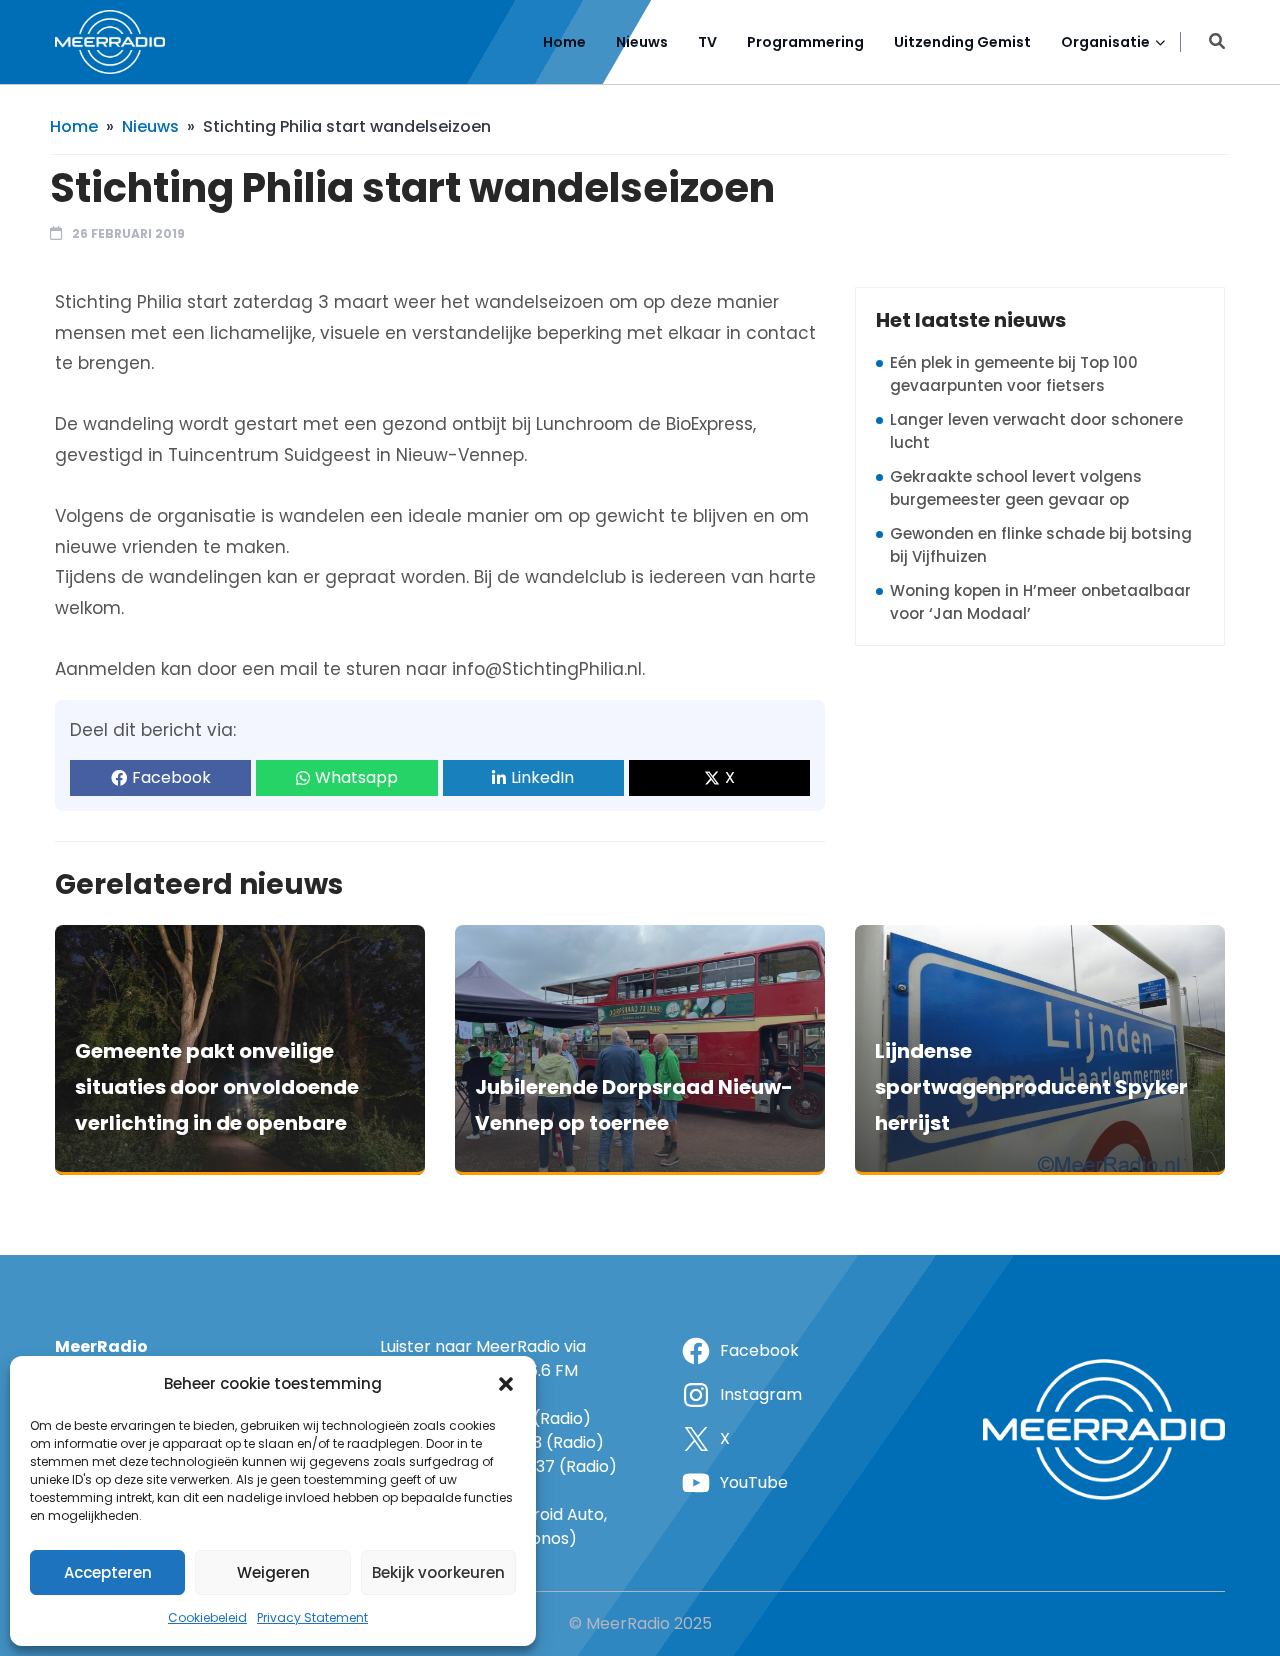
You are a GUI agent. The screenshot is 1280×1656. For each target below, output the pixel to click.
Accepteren (108, 1572)
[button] (506, 1384)
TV (707, 42)
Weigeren (273, 1572)
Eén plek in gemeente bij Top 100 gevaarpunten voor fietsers (1014, 374)
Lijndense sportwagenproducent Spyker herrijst (1031, 1087)
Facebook (171, 777)
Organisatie (1105, 42)
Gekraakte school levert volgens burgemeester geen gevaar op (1016, 488)
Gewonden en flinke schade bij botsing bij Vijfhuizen (1041, 545)
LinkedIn (542, 777)
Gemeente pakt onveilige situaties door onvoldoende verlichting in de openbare (217, 1087)
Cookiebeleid (207, 1617)
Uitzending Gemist (962, 42)
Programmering (805, 42)
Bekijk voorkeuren (438, 1572)
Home (564, 42)
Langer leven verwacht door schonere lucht (1036, 431)
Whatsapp (356, 777)
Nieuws (642, 42)
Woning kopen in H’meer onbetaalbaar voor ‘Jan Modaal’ (1040, 602)
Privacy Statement (312, 1617)
